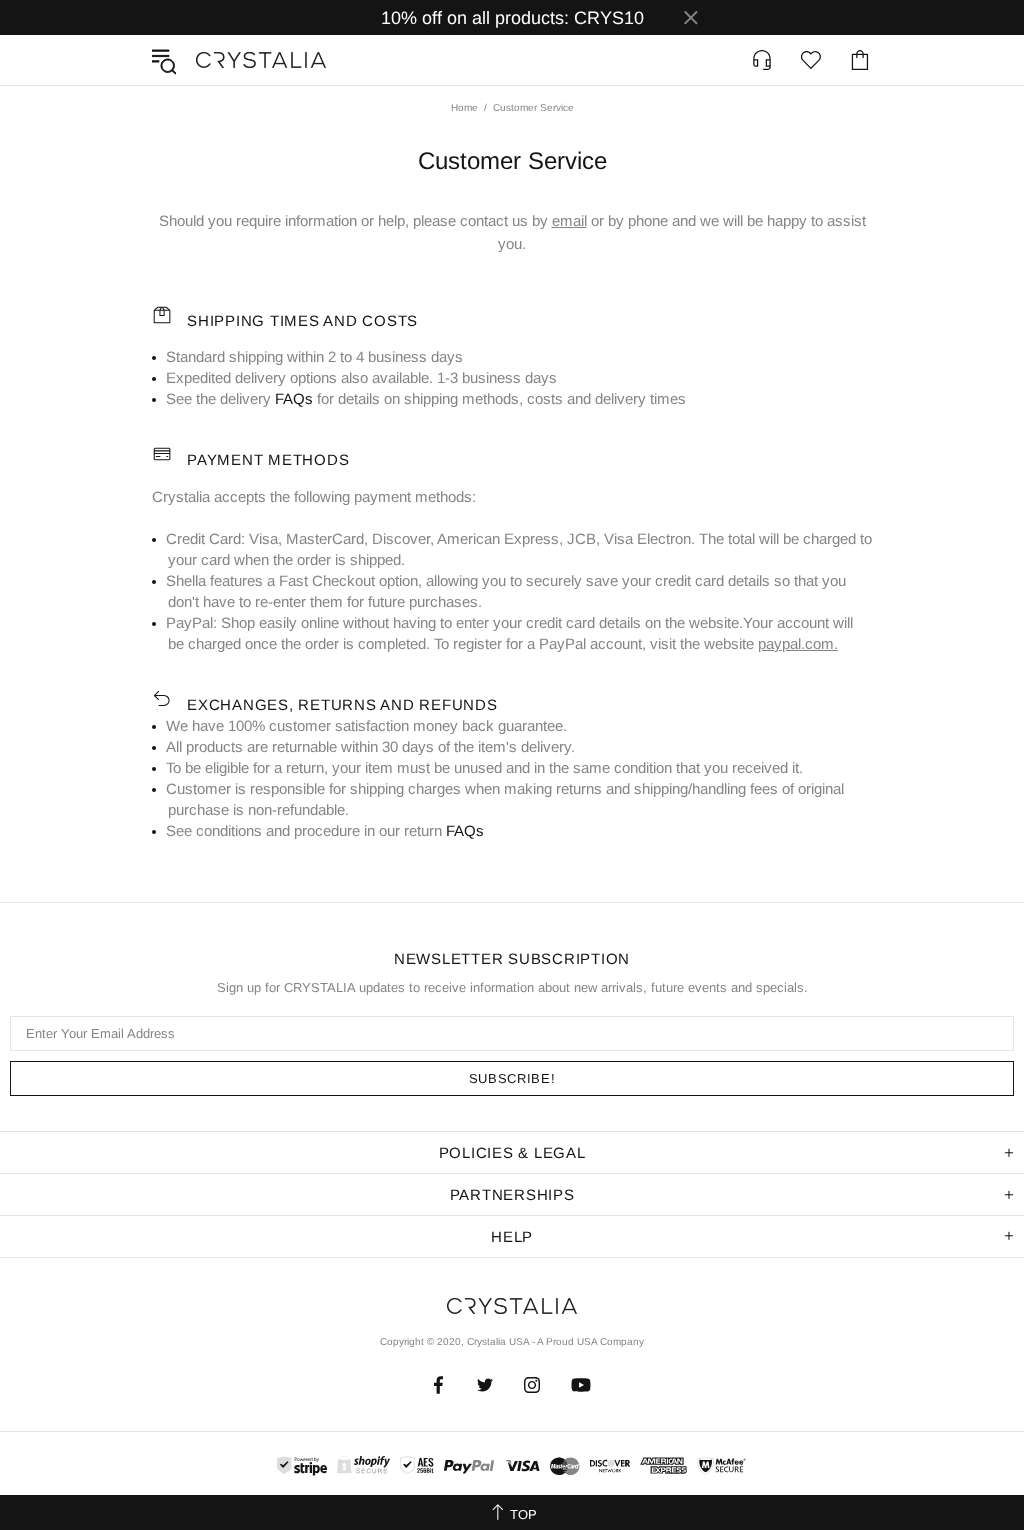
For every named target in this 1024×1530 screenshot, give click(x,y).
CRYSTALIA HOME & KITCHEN (261, 60)
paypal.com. (798, 643)
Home (464, 107)
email (569, 220)
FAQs (294, 398)
